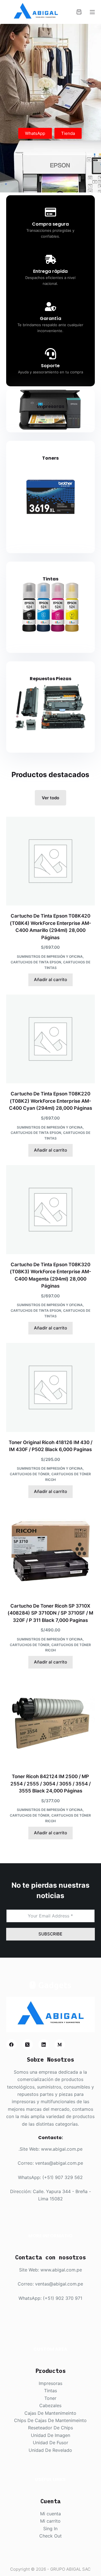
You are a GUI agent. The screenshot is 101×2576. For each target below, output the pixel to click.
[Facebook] (12, 2044)
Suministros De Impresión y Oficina (50, 956)
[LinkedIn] (44, 2044)
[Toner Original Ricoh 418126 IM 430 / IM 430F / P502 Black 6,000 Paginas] (51, 1387)
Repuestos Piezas (50, 679)
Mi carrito (50, 2521)
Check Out (50, 2536)
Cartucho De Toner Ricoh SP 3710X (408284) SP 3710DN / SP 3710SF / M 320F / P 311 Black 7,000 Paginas (50, 1613)
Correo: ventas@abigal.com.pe (50, 2163)
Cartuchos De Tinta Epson (36, 962)
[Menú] (92, 12)
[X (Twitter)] (27, 2044)
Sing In (50, 2529)
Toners (50, 458)
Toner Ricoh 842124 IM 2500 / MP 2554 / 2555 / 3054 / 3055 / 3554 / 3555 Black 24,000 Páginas (50, 1784)
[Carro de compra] (79, 12)
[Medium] (60, 2044)
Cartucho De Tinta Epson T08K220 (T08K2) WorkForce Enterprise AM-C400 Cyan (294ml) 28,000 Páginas (50, 1101)
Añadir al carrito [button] (50, 980)
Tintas (50, 579)
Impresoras (50, 406)
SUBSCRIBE (50, 1934)
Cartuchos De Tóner (30, 1474)
